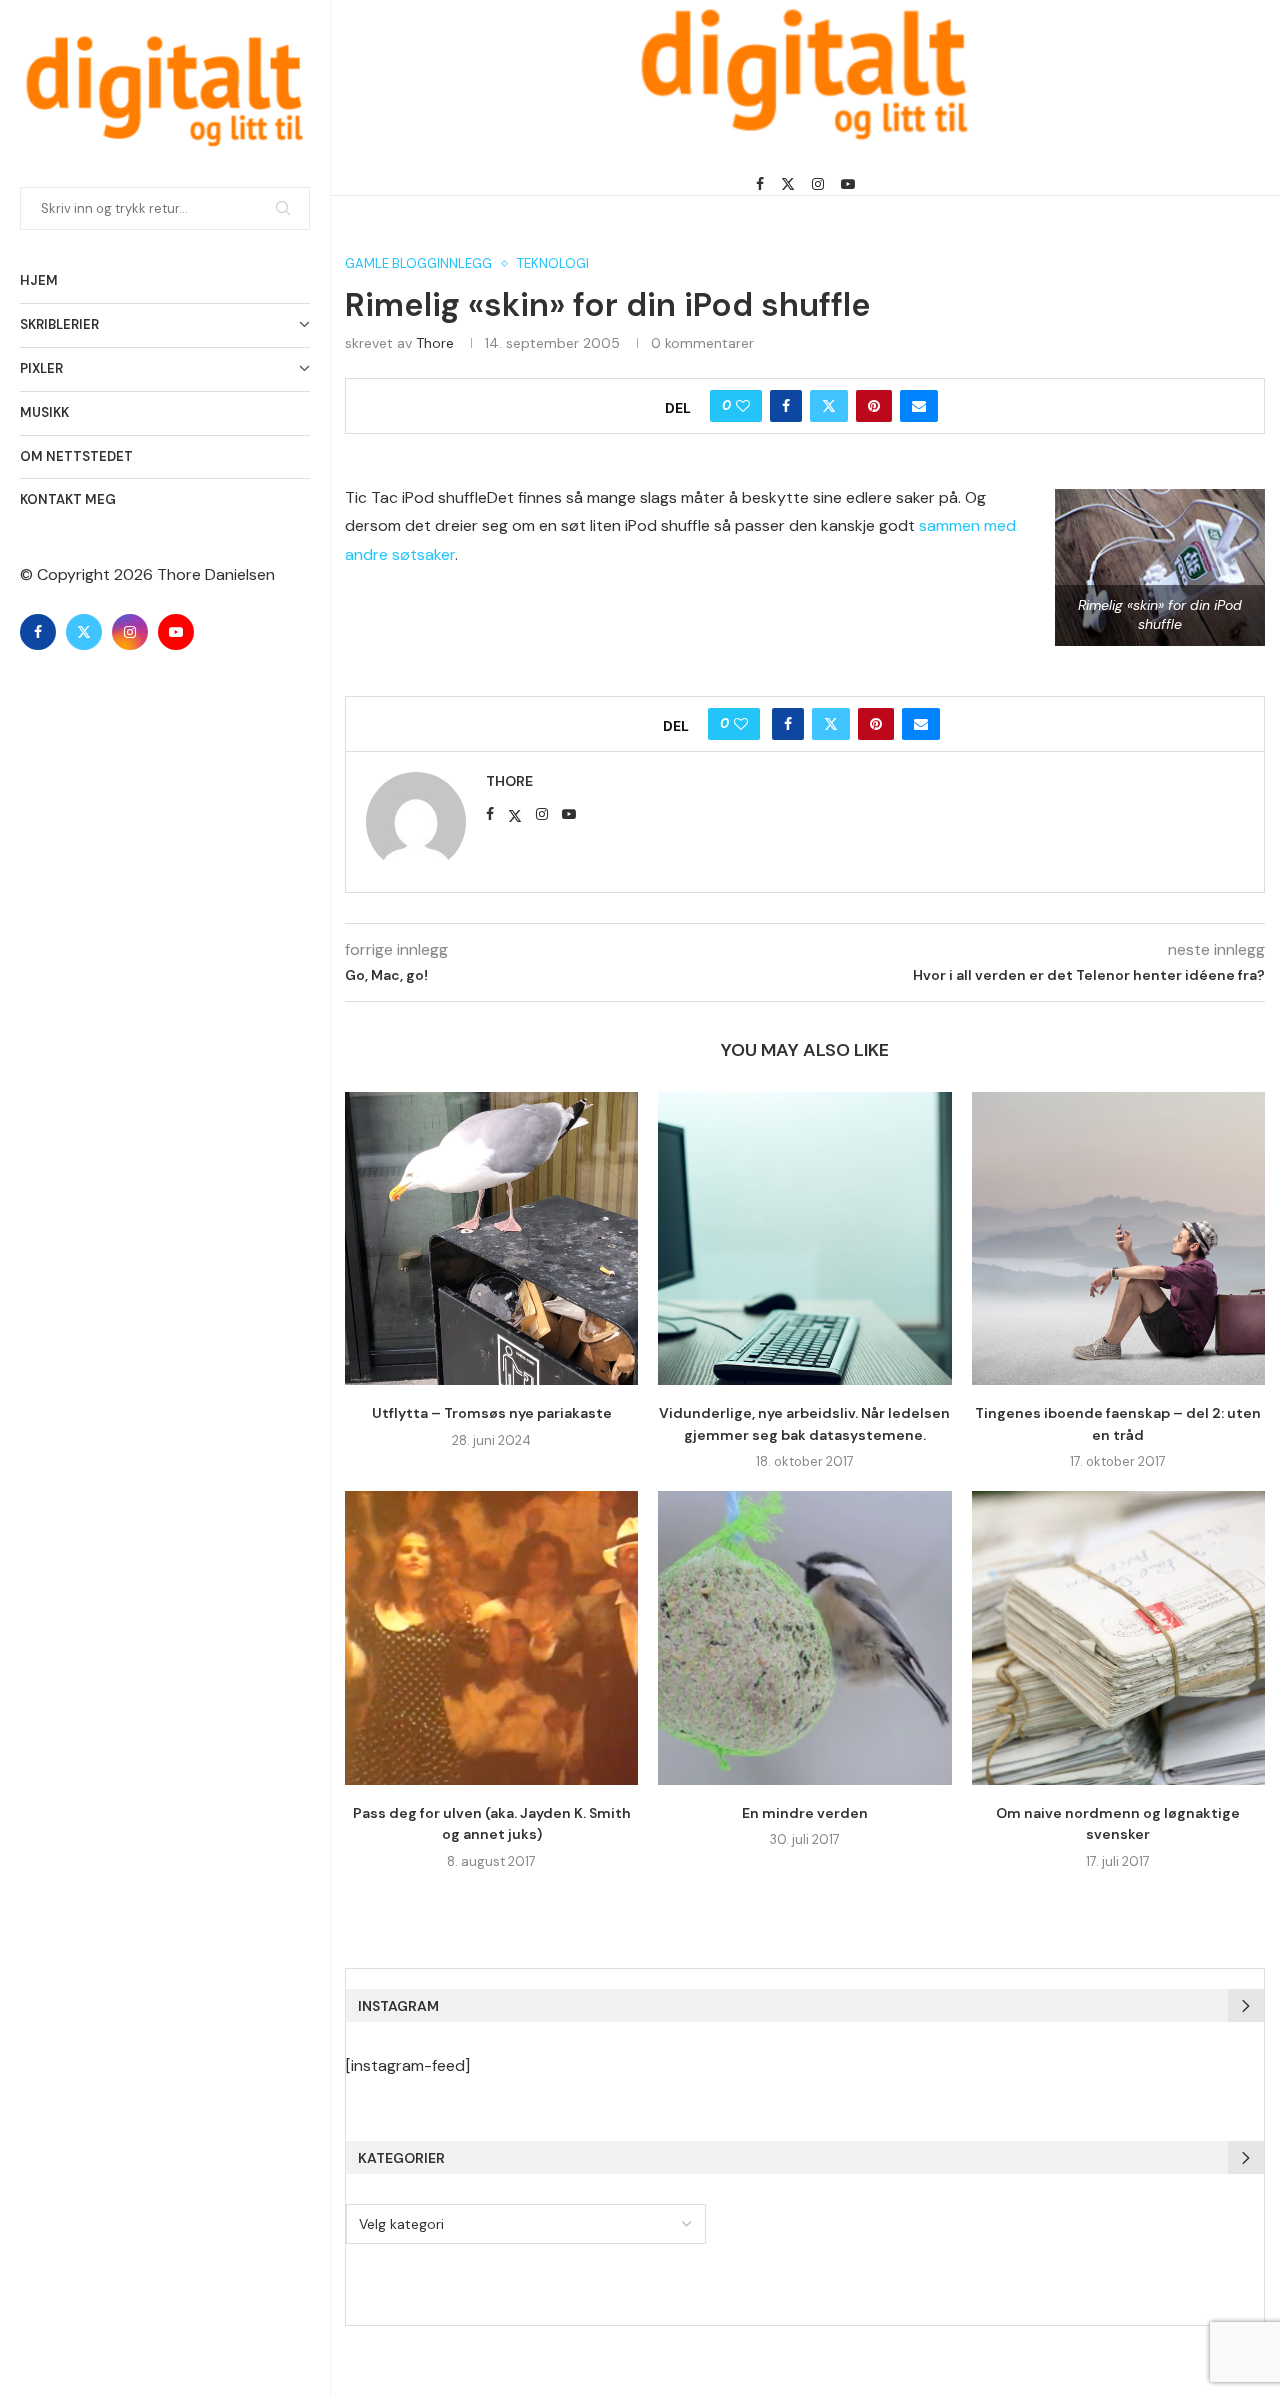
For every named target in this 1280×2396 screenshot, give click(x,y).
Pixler (41, 368)
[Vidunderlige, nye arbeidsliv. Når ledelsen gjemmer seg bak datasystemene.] (804, 1238)
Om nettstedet (76, 456)
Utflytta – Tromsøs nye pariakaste (492, 1413)
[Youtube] (176, 632)
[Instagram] (130, 632)
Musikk (44, 412)
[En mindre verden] (804, 1637)
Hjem (39, 280)
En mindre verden (805, 1813)
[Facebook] (38, 632)
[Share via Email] (919, 406)
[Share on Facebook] (786, 406)
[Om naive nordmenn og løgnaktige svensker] (1118, 1637)
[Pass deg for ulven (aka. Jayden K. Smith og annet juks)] (491, 1637)
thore (435, 343)
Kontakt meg (68, 499)
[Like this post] (743, 406)
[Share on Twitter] (829, 406)
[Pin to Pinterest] (874, 406)
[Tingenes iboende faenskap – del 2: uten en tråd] (1118, 1238)
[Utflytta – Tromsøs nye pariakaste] (491, 1238)
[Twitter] (84, 632)
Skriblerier (59, 324)
